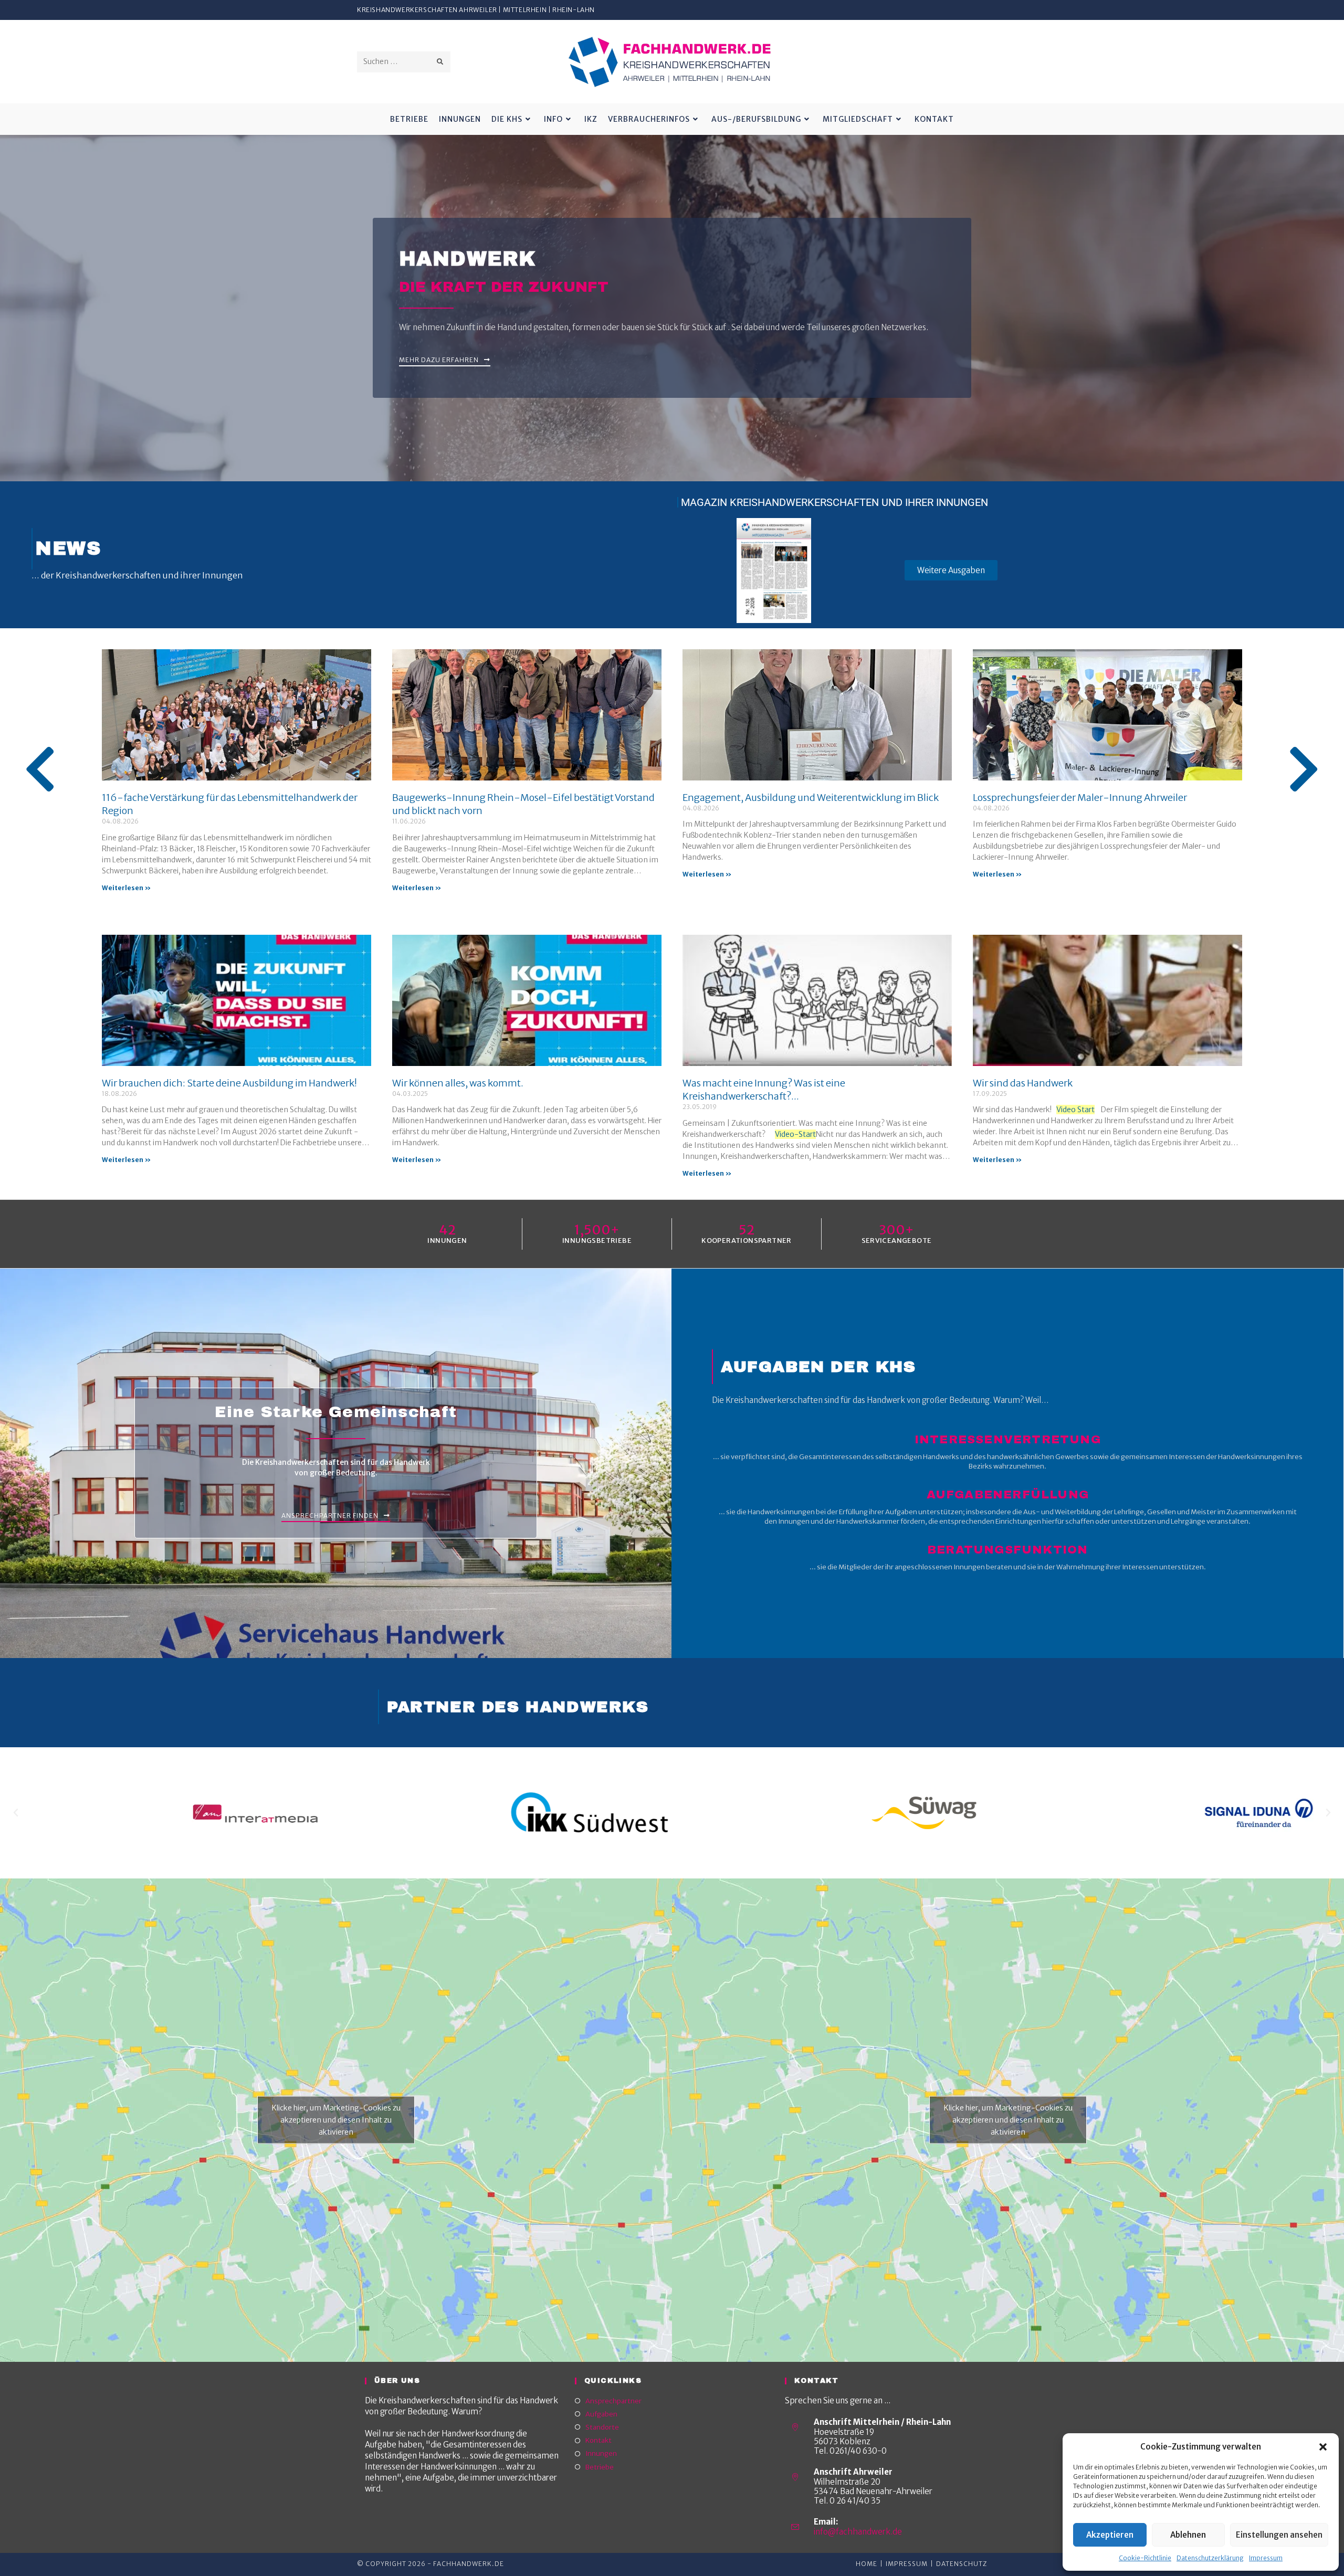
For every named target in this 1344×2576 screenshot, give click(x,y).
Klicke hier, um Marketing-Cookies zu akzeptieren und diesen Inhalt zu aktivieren (336, 2120)
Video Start (1075, 1110)
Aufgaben (601, 2414)
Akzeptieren (1110, 2535)
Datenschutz (962, 2564)
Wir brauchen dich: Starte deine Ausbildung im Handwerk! (229, 1083)
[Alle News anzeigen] (40, 769)
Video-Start (795, 1134)
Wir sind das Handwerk (1023, 1083)
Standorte (602, 2427)
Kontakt (598, 2440)
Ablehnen (1188, 2535)
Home (867, 2564)
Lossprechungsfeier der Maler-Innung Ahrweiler (1080, 798)
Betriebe (600, 2467)
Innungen (601, 2453)
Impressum (1266, 2558)
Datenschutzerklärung (1210, 2558)
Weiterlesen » (126, 888)
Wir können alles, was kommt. (458, 1083)
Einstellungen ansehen (1279, 2535)
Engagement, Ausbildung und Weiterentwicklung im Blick (811, 798)
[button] (1323, 2447)
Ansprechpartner (613, 2401)
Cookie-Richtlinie (1145, 2558)
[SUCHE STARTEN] (440, 62)
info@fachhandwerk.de (858, 2532)
